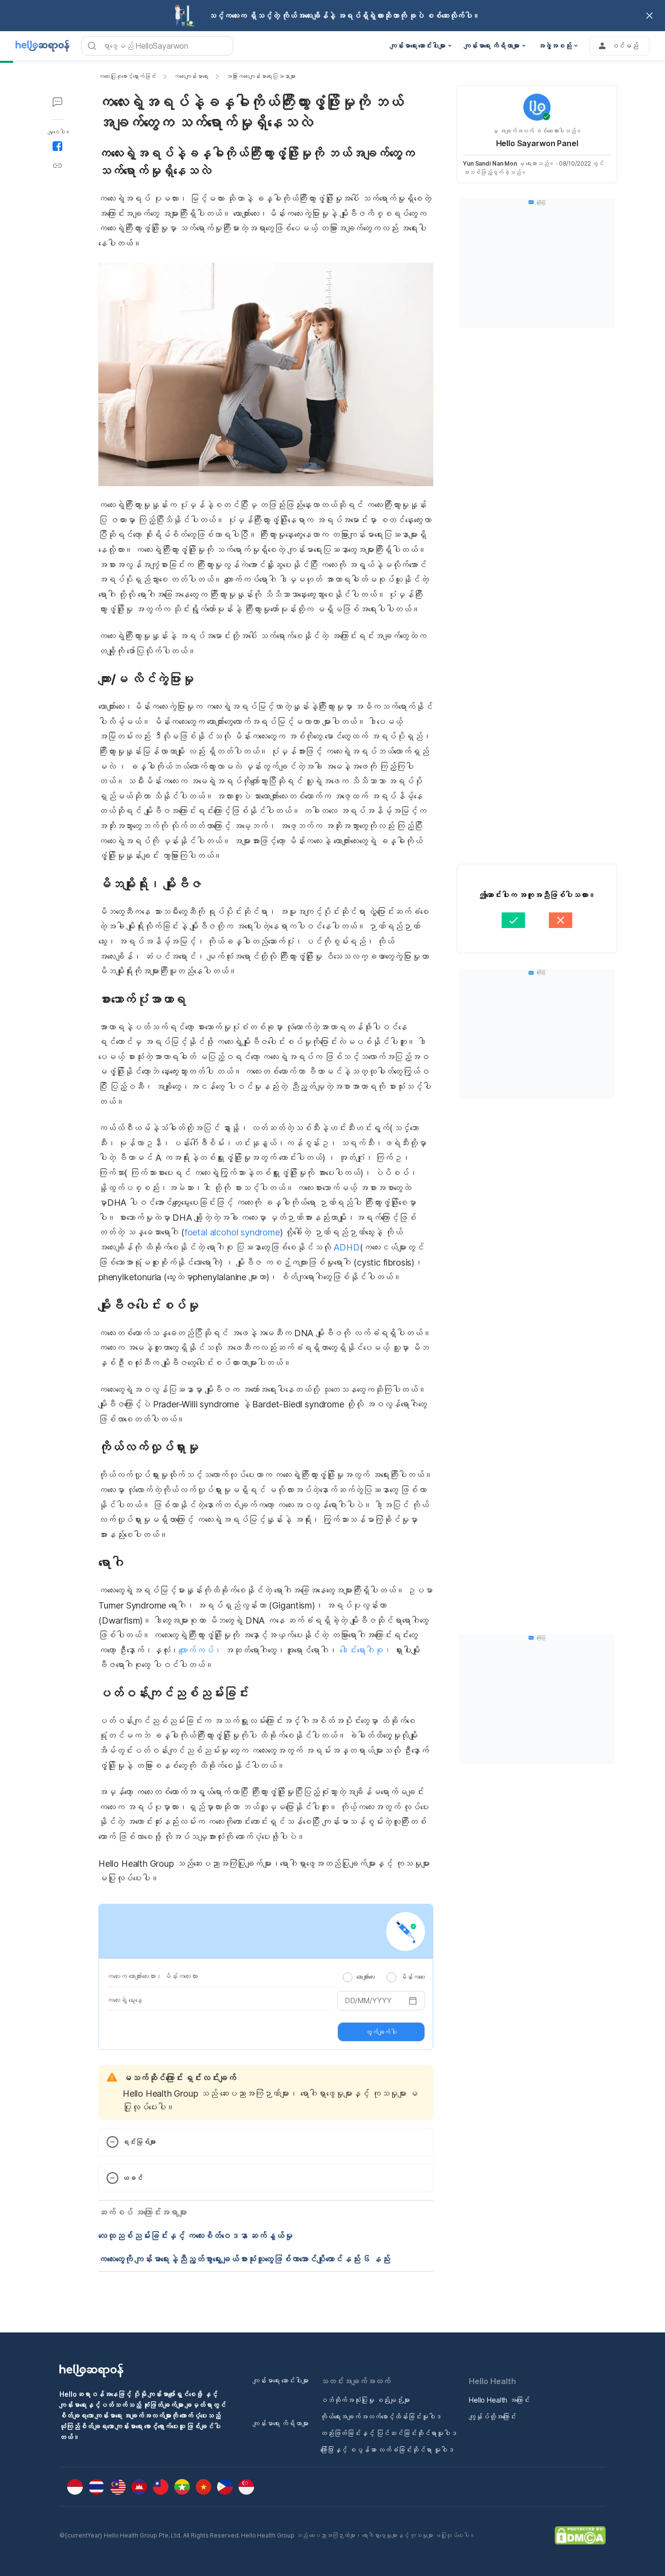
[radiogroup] (384, 1977)
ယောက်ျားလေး (366, 1977)
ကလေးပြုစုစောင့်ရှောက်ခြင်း (127, 76)
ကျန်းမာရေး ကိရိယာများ (281, 2423)
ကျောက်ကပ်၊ (200, 1650)
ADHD (347, 1247)
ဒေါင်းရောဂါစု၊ (366, 1650)
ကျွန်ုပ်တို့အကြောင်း (492, 2416)
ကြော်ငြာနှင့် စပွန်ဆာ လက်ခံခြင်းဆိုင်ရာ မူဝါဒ (387, 2450)
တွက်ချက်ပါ (381, 2032)
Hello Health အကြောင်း (499, 2400)
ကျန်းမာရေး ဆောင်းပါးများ (281, 2380)
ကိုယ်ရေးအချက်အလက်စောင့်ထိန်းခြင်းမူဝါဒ (381, 2416)
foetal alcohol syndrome (232, 1232)
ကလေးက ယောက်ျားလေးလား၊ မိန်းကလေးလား (152, 1976)
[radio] (348, 1977)
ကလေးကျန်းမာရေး (191, 76)
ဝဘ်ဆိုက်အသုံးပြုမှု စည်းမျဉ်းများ (365, 2400)
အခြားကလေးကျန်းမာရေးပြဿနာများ (261, 76)
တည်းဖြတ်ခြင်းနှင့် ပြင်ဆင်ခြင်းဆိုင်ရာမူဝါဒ (389, 2433)
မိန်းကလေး (413, 1977)
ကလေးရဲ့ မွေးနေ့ (124, 2000)
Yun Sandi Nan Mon (490, 163)
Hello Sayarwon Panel (537, 143)
